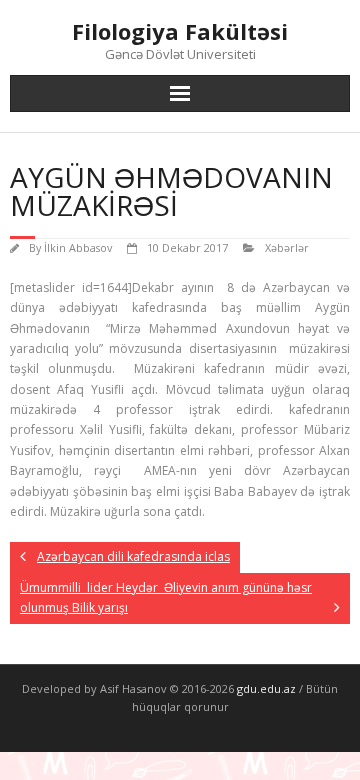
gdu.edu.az (265, 688)
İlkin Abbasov (78, 247)
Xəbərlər (287, 247)
